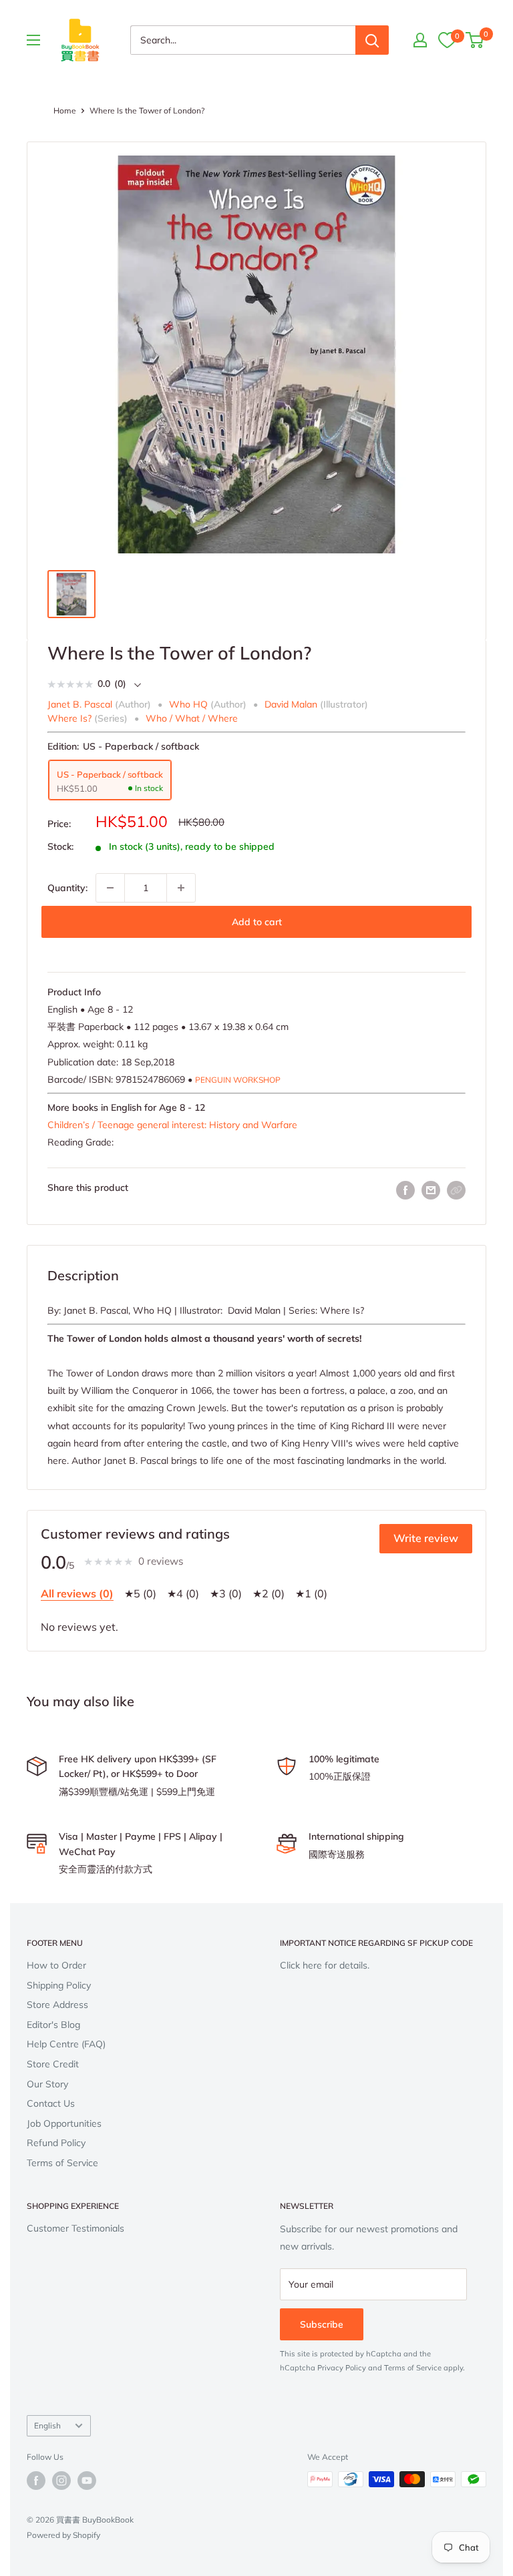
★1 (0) (311, 1593)
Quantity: (67, 888)
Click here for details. (325, 1965)
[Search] (372, 40)
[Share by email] (431, 1191)
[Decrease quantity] (110, 888)
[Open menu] (33, 40)
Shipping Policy (59, 1985)
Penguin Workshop (238, 1080)
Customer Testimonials (75, 2228)
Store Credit (53, 2064)
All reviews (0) (77, 1593)
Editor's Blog (53, 2025)
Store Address (57, 2005)
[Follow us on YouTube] (87, 2481)
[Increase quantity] (181, 888)
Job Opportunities (64, 2123)
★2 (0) (269, 1593)
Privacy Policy (342, 2368)
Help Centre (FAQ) (66, 2044)
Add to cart (257, 922)
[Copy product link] (456, 1190)
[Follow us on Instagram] (61, 2481)
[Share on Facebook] (405, 1191)
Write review (426, 1538)
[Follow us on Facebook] (36, 2481)
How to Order (56, 1965)
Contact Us (51, 2103)
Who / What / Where (192, 718)
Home (65, 110)
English (47, 2425)
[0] (447, 40)
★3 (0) (226, 1593)
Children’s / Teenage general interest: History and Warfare (172, 1125)
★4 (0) (183, 1593)
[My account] (420, 40)
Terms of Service (62, 2163)
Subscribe (322, 2324)
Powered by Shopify (63, 2535)
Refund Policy (56, 2143)
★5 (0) (140, 1593)
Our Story (47, 2084)
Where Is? (69, 718)
